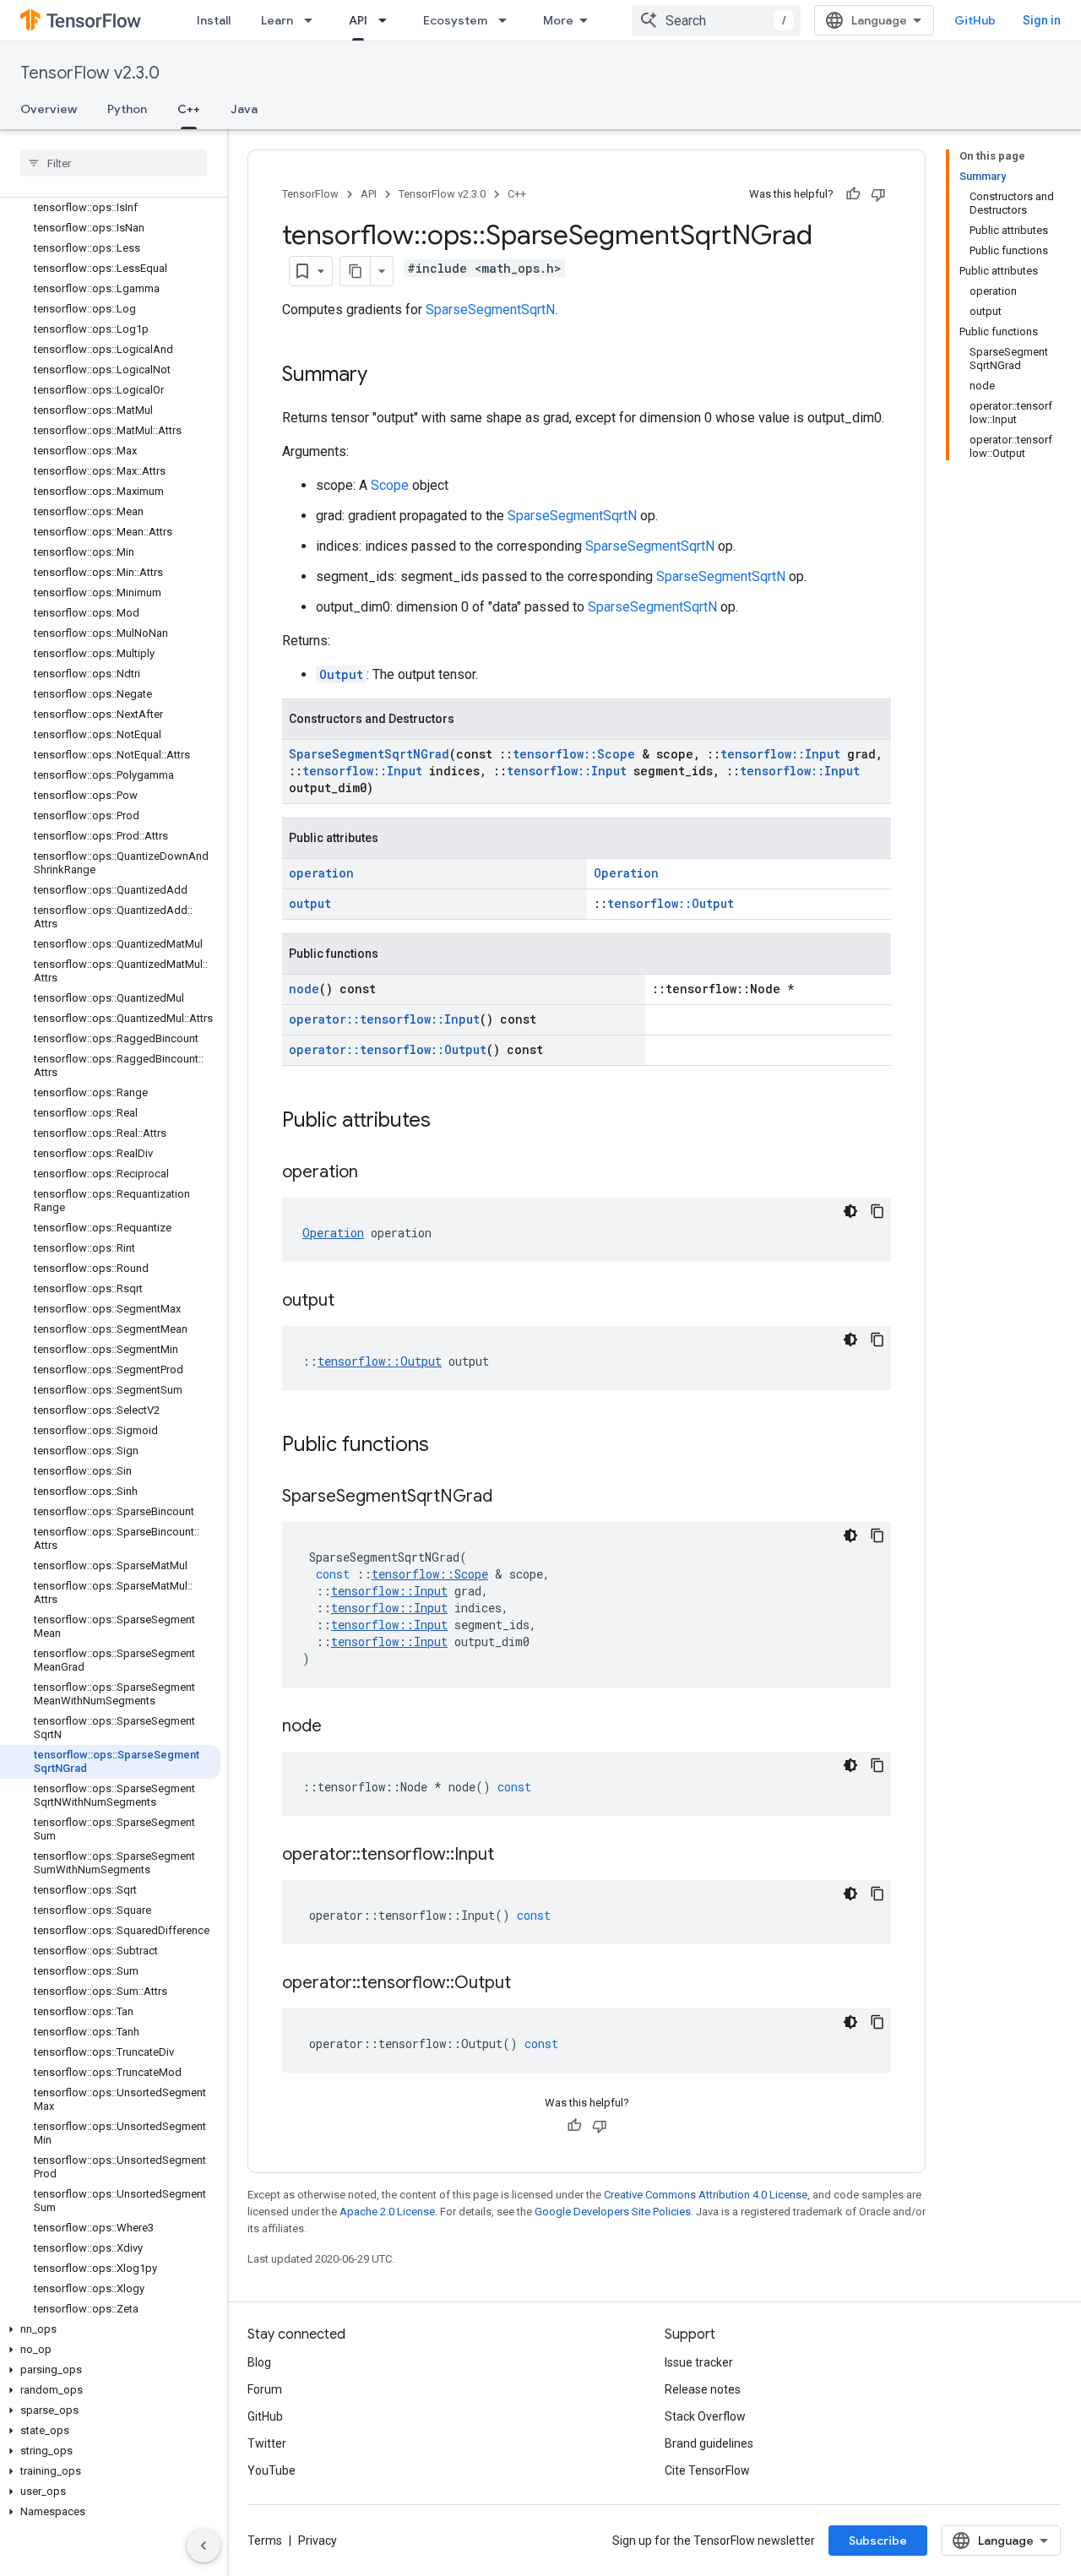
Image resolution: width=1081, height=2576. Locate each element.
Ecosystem (455, 20)
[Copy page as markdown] (356, 271)
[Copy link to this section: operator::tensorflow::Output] (528, 1984)
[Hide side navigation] (204, 2546)
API (358, 20)
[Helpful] (853, 194)
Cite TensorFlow (707, 2470)
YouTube (272, 2470)
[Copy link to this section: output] (351, 1302)
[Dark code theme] (850, 1211)
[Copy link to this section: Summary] (384, 376)
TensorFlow (310, 194)
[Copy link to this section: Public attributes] (448, 1122)
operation (321, 873)
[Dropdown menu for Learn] (313, 20)
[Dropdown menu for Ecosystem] (508, 20)
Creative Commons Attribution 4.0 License (706, 2195)
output (310, 903)
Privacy (318, 2541)
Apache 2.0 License (387, 2212)
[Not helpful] (878, 194)
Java (244, 109)
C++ (189, 109)
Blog (259, 2362)
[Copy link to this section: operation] (375, 1173)
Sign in (1042, 20)
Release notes (703, 2389)
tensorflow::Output (671, 903)
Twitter (267, 2443)
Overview (49, 109)
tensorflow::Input (780, 754)
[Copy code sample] (877, 1211)
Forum (265, 2389)
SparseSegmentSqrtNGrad (369, 754)
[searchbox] (114, 163)
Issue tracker (699, 2362)
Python (127, 109)
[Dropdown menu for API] (388, 20)
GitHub (975, 20)
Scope (390, 485)
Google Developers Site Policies (613, 2212)
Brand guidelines (709, 2443)
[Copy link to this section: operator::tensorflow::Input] (511, 1856)
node (304, 989)
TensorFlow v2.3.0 (90, 73)
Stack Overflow (705, 2416)
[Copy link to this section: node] (339, 1727)
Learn (277, 20)
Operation (626, 873)
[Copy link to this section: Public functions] (446, 1446)
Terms (265, 2541)
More (558, 20)
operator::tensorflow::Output (388, 1049)
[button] (110, 2329)
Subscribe (878, 2541)
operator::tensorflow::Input (384, 1019)
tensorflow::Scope (574, 754)
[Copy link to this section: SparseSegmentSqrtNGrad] (509, 1497)
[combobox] (716, 20)
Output (341, 674)
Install (214, 20)
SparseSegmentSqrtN (490, 310)
